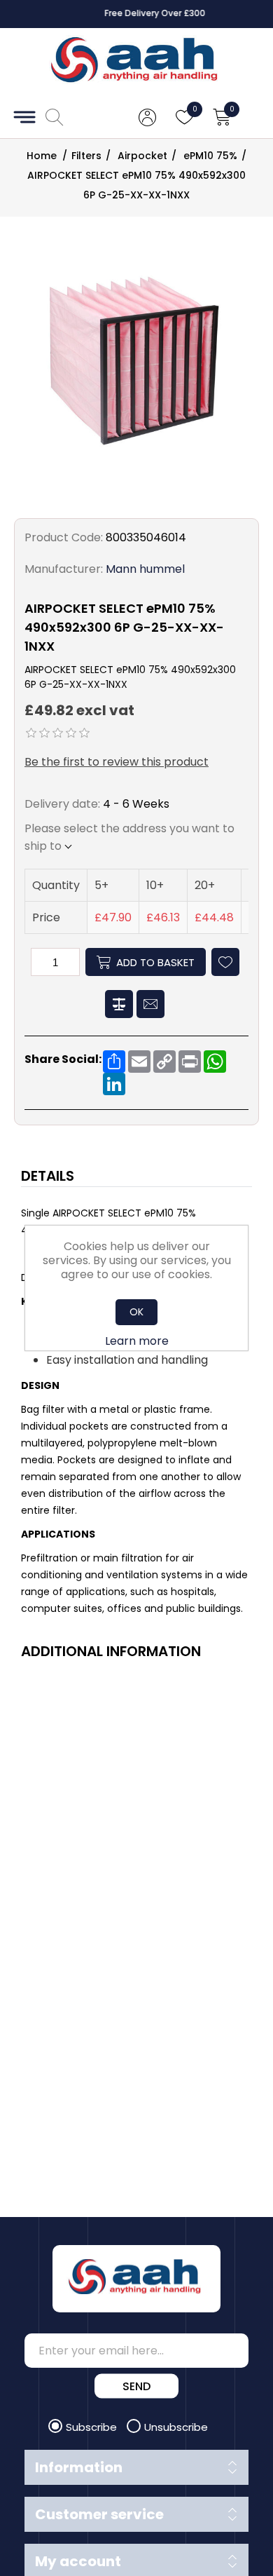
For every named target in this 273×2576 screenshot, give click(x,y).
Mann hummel (145, 569)
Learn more (137, 1341)
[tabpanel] (136, 1412)
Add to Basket (155, 962)
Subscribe (93, 2427)
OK (136, 1312)
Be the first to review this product (117, 762)
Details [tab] (48, 1176)
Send (136, 2386)
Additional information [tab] (111, 1651)
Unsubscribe (176, 2427)
